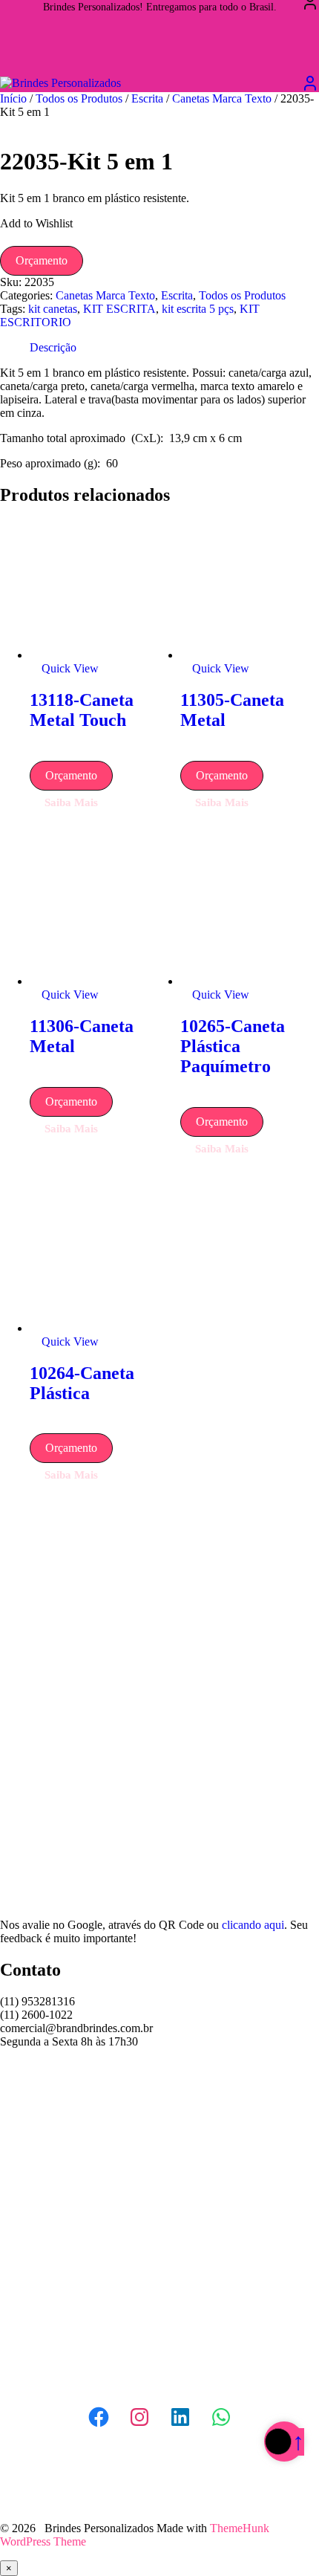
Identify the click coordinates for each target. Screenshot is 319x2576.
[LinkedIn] (180, 2417)
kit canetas (53, 309)
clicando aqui (253, 1925)
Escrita (147, 98)
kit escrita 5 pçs (198, 309)
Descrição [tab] (53, 347)
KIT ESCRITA (119, 309)
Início (13, 98)
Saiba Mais (71, 802)
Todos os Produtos (79, 98)
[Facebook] (99, 2417)
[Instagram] (139, 2417)
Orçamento (42, 260)
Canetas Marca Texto (222, 98)
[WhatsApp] (221, 2417)
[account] (310, 83)
